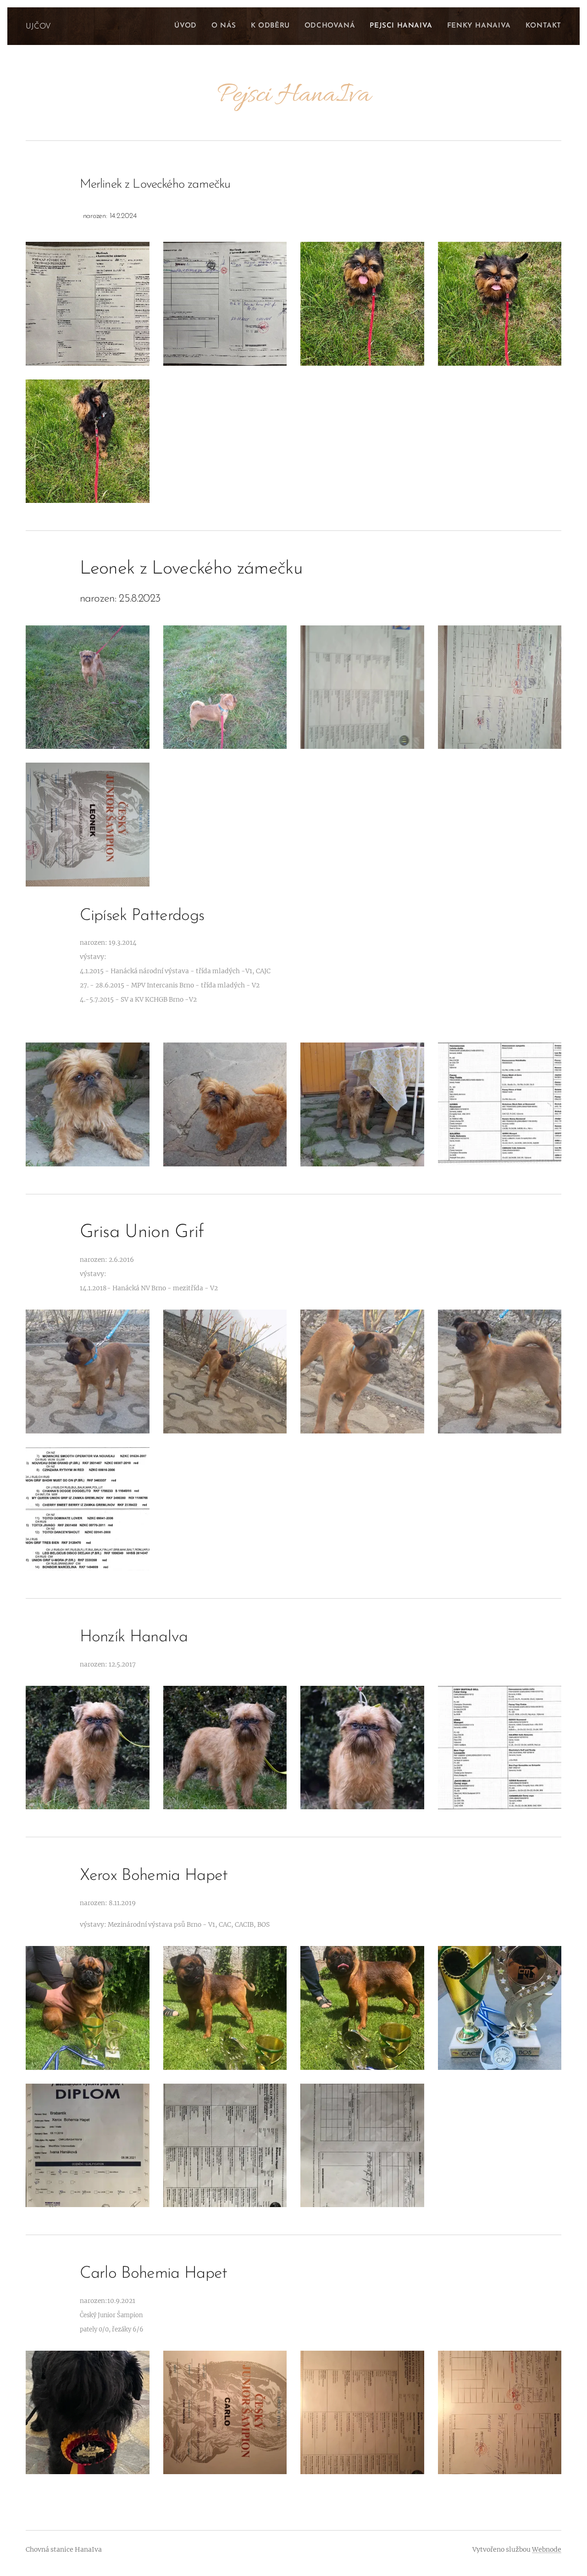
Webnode (547, 2549)
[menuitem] (188, 26)
